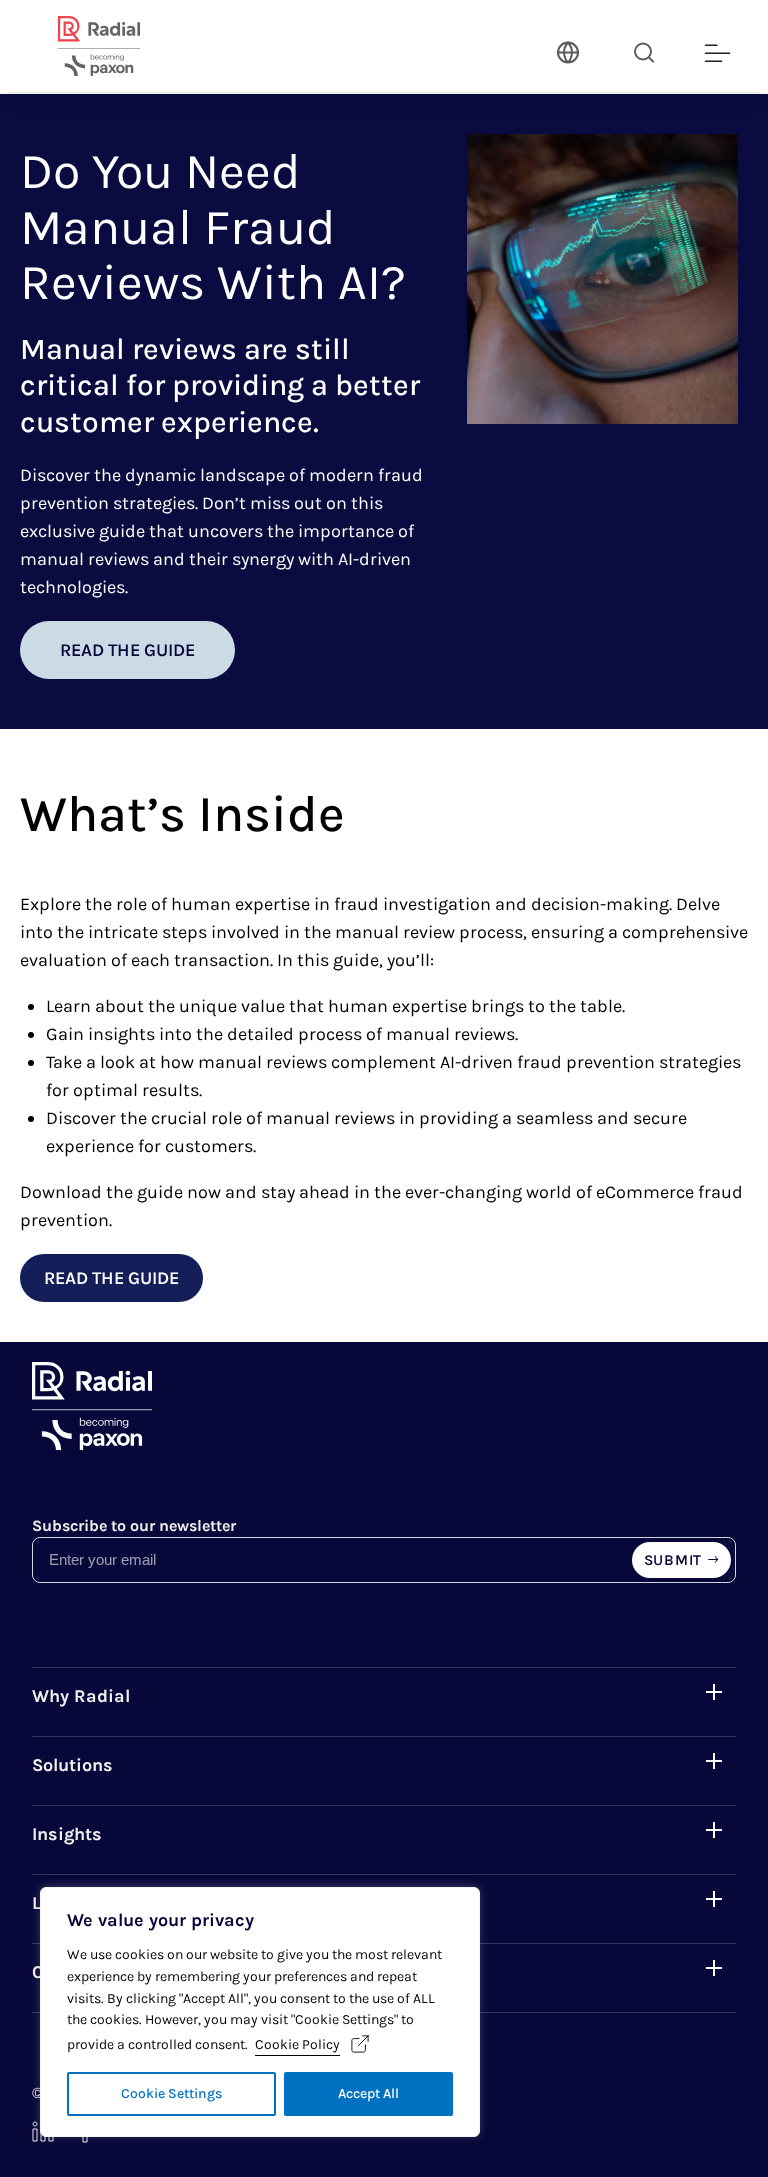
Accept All (368, 2093)
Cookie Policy (297, 2044)
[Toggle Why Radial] (714, 1692)
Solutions (72, 1765)
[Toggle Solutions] (714, 1761)
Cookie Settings (171, 2093)
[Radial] (123, 46)
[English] (566, 50)
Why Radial (81, 1696)
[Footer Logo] (92, 1444)
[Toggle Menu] (716, 54)
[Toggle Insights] (714, 1830)
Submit (673, 1560)
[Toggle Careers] (714, 1968)
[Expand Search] (644, 52)
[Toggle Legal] (714, 1899)
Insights (67, 1834)
